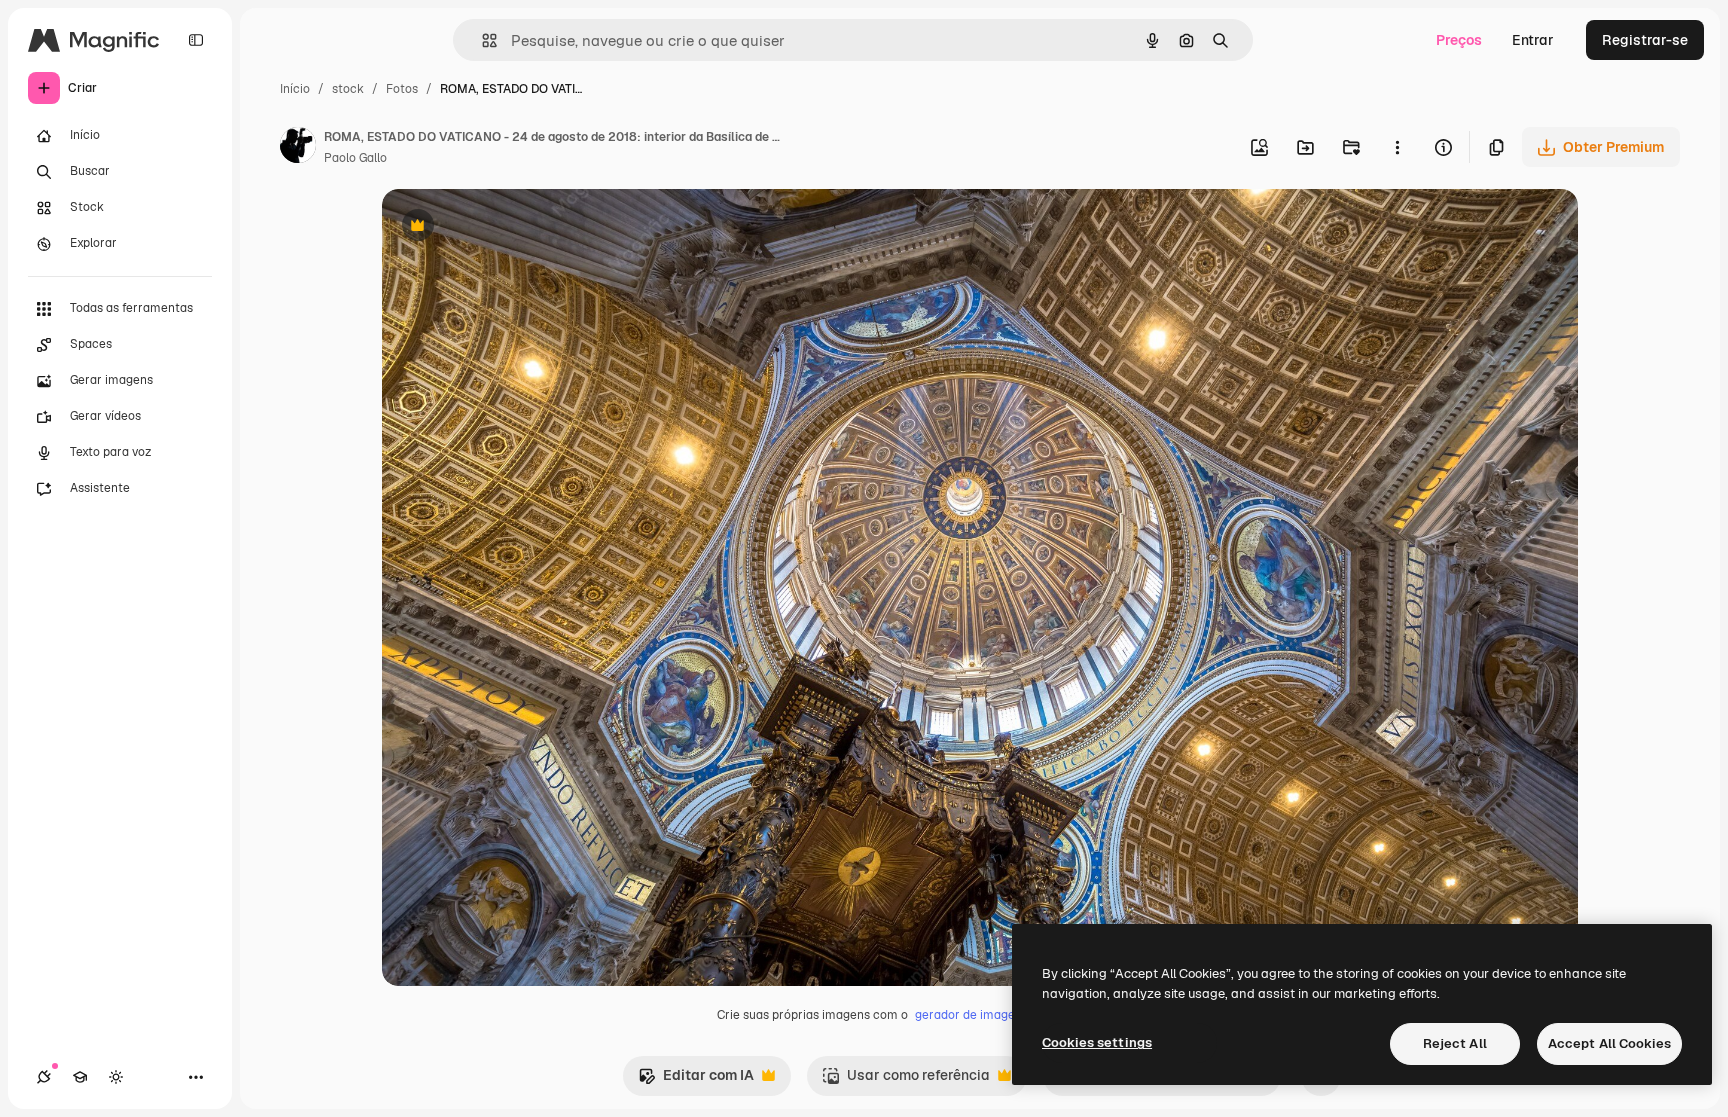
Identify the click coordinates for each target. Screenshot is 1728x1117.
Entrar (1533, 40)
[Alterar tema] (116, 1077)
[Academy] (80, 1077)
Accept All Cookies (1609, 1043)
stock (348, 89)
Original (510, 227)
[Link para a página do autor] (298, 148)
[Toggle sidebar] (196, 40)
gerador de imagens (971, 1015)
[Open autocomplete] (481, 40)
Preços (1459, 40)
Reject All (1455, 1043)
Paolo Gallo (355, 158)
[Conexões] (44, 1077)
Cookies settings (1097, 1042)
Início (295, 89)
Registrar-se (1645, 40)
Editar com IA (696, 1080)
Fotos (402, 89)
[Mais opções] (1397, 147)
